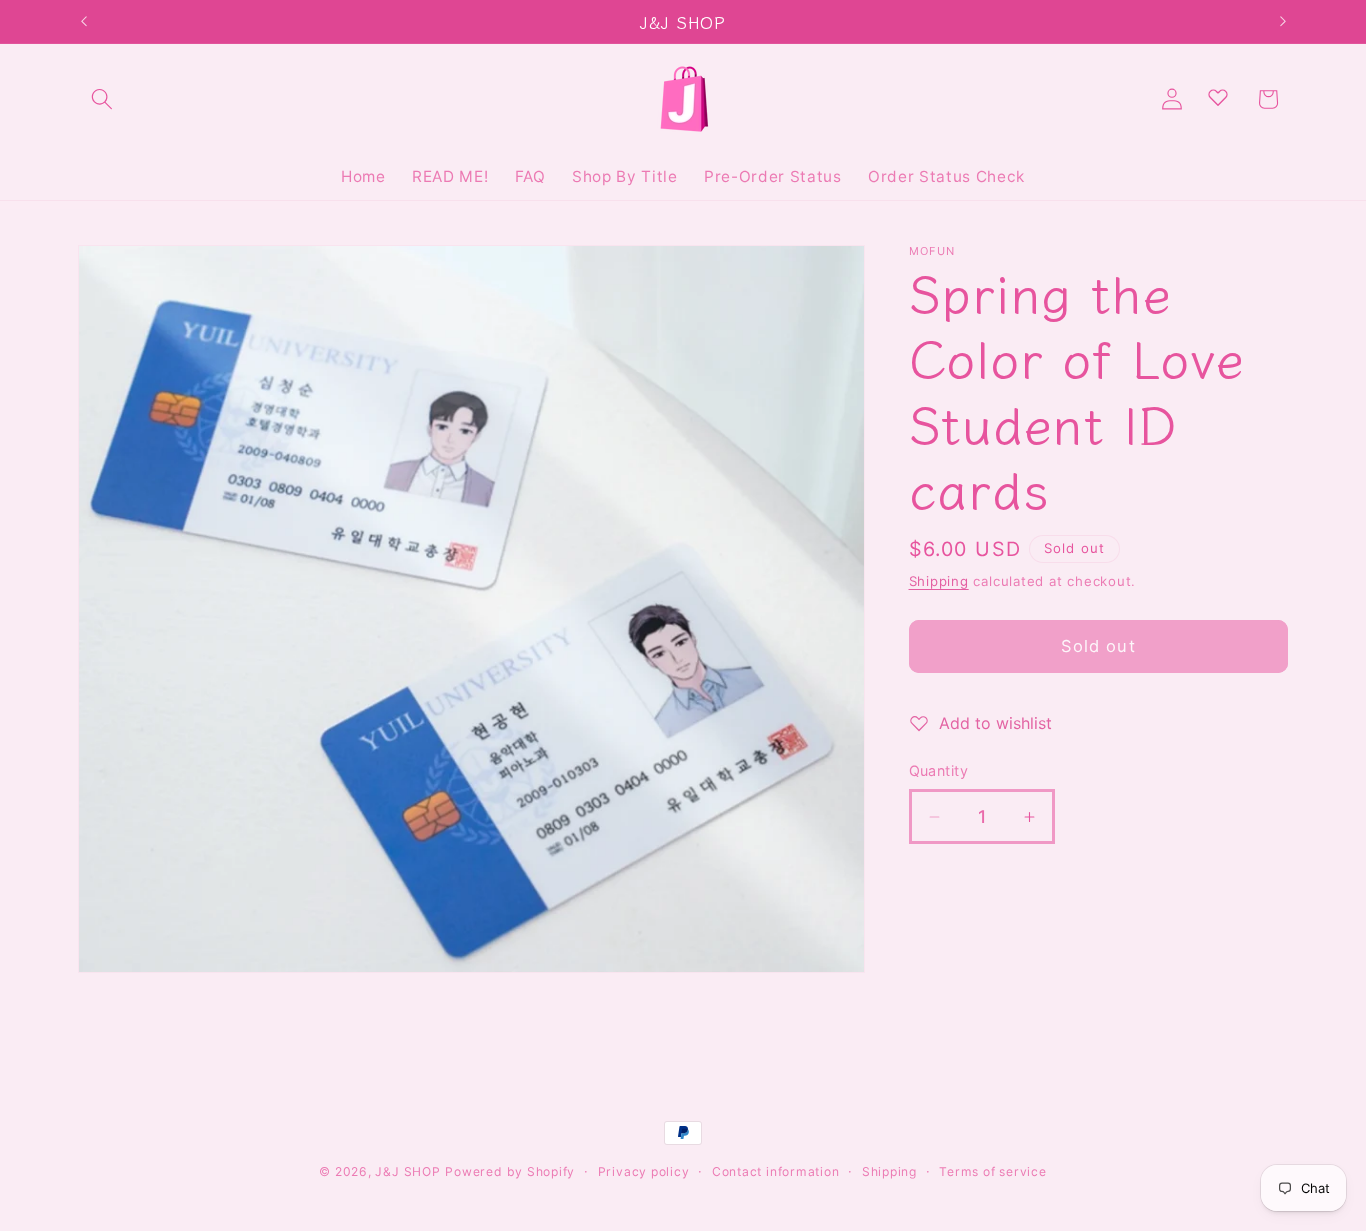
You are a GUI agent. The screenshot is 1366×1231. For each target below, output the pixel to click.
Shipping (939, 581)
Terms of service (992, 1171)
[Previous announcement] (84, 22)
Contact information (776, 1171)
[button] (102, 99)
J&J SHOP (407, 1171)
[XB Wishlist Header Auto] (1218, 97)
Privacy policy (644, 1171)
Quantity (939, 770)
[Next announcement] (1283, 22)
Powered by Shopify (510, 1171)
